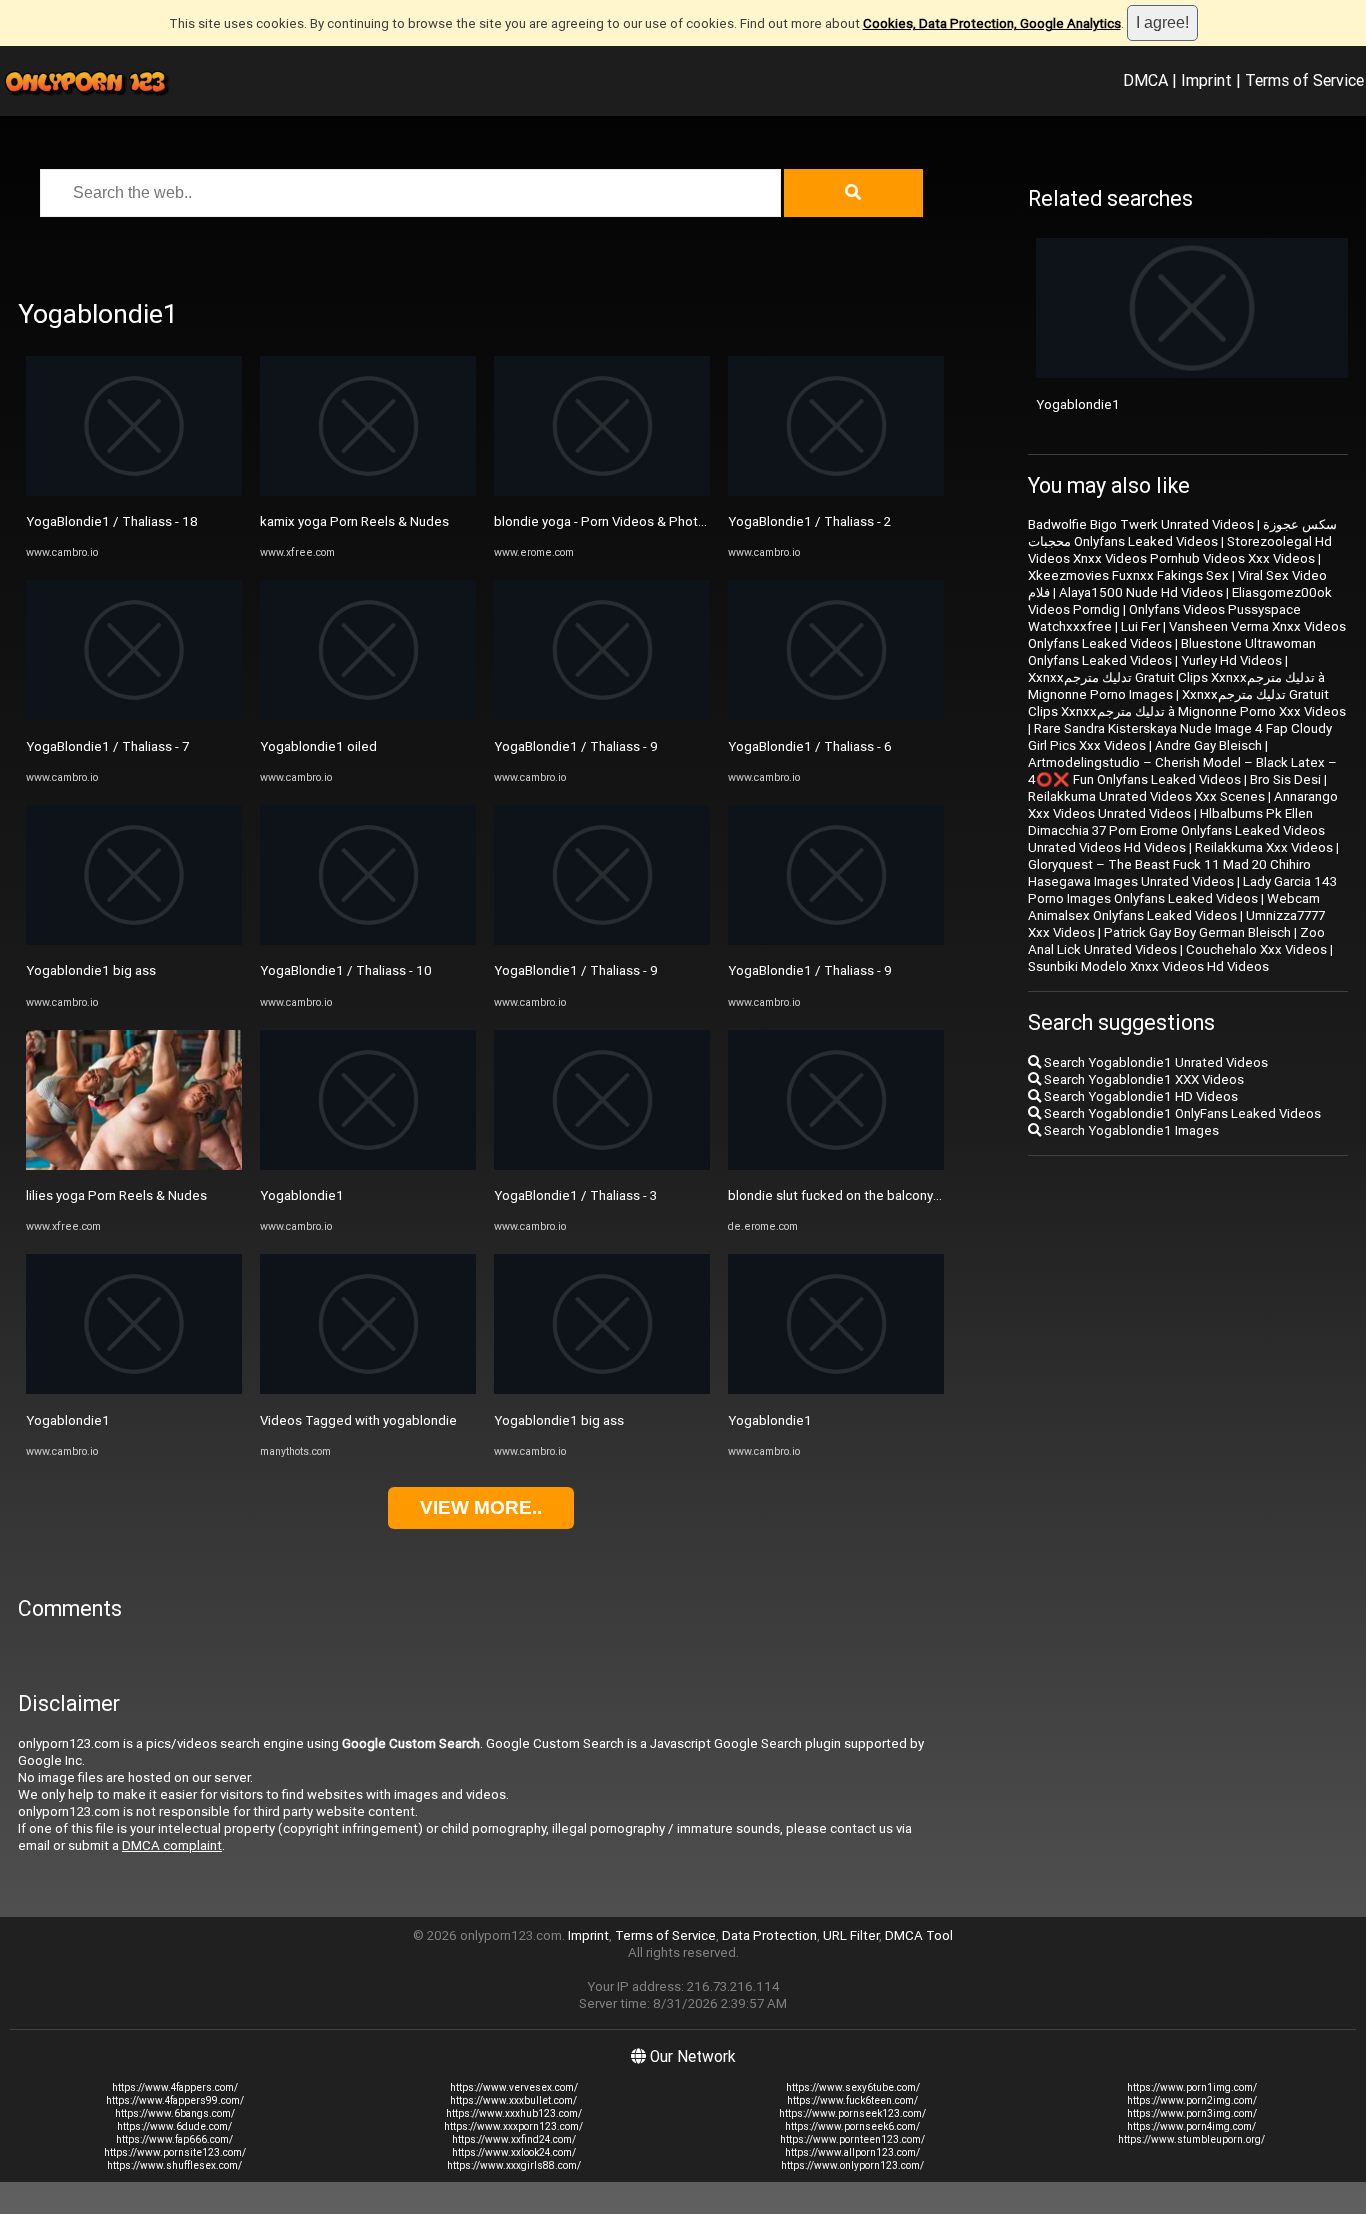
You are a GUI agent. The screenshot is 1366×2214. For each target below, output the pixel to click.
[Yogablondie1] (134, 1389)
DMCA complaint (172, 1845)
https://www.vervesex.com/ (514, 2087)
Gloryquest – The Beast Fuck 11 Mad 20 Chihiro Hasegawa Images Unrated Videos (1169, 873)
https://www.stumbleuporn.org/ (1191, 2139)
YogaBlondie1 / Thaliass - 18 (112, 521)
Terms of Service (1304, 80)
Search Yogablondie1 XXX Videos (1142, 1079)
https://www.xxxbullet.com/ (513, 2100)
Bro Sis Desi (1285, 779)
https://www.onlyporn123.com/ (852, 2165)
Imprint (1206, 80)
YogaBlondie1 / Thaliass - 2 (809, 521)
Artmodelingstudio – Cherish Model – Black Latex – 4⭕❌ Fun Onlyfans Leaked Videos (1182, 771)
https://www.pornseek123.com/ (852, 2113)
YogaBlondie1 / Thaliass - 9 (576, 746)
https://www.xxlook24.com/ (514, 2152)
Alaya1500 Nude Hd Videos (1141, 592)
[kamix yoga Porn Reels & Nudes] (368, 491)
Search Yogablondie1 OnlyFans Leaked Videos (1181, 1113)
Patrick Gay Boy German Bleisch (1197, 932)
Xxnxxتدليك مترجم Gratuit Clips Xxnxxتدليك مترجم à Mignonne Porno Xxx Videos (1187, 703)
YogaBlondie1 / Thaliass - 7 (107, 746)
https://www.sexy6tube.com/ (853, 2087)
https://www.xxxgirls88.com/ (514, 2165)
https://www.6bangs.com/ (175, 2113)
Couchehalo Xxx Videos (1256, 949)
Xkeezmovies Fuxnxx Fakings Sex (1128, 575)
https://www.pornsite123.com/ (175, 2152)
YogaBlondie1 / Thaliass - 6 (810, 746)
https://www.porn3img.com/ (1192, 2113)
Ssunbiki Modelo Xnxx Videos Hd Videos (1148, 966)
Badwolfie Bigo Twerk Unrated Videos (1141, 524)
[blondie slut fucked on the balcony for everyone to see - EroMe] (836, 1165)
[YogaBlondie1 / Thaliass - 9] (602, 715)
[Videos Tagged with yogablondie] (368, 1389)
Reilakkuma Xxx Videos (1264, 847)
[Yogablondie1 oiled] (368, 715)
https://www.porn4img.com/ (1191, 2126)
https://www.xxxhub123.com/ (514, 2113)
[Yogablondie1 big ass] (134, 940)
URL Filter (851, 1935)
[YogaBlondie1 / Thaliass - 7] (134, 715)
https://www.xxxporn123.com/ (513, 2126)
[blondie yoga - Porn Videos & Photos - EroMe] (602, 491)
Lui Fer (1140, 626)
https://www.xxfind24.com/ (514, 2139)
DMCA (1145, 80)
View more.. (481, 1507)
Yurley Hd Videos (1231, 660)
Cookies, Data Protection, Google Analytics (992, 23)
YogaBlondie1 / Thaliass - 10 (346, 970)
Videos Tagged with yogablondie (358, 1420)
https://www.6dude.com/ (174, 2126)
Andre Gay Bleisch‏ (1208, 745)
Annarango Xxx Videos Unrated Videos (1183, 805)
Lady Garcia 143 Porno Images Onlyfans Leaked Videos (1182, 890)
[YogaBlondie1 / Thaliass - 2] (836, 491)
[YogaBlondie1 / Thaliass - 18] (134, 491)
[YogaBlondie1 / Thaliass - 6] (836, 715)
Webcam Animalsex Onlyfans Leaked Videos (1174, 907)
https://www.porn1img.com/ (1192, 2087)
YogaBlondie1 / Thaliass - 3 (575, 1195)
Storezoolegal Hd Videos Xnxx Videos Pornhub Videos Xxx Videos (1180, 550)
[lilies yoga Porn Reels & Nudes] (134, 1165)
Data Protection (769, 1935)
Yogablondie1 (68, 1420)
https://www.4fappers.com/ (175, 2087)
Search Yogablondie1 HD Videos (1139, 1096)
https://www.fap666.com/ (174, 2139)
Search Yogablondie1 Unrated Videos (1154, 1062)
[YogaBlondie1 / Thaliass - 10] (368, 940)
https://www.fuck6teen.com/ (852, 2100)
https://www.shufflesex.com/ (174, 2165)
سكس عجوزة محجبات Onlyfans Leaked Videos (1182, 533)
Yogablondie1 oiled (318, 746)
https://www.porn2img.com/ (1192, 2100)
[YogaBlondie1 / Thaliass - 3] (602, 1165)
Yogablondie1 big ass (91, 970)
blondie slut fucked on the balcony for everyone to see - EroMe (914, 1195)
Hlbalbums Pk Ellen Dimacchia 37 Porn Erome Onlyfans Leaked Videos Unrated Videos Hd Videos (1176, 830)
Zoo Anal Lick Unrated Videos (1176, 941)
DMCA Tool (919, 1935)
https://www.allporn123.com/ (852, 2152)
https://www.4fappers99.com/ (175, 2100)
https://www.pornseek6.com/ (852, 2126)
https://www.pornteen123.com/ (852, 2139)
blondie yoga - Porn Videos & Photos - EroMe (627, 521)
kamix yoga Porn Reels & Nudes (354, 521)
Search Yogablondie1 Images (1130, 1130)
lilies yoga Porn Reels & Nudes (116, 1195)
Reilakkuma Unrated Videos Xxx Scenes (1146, 796)
